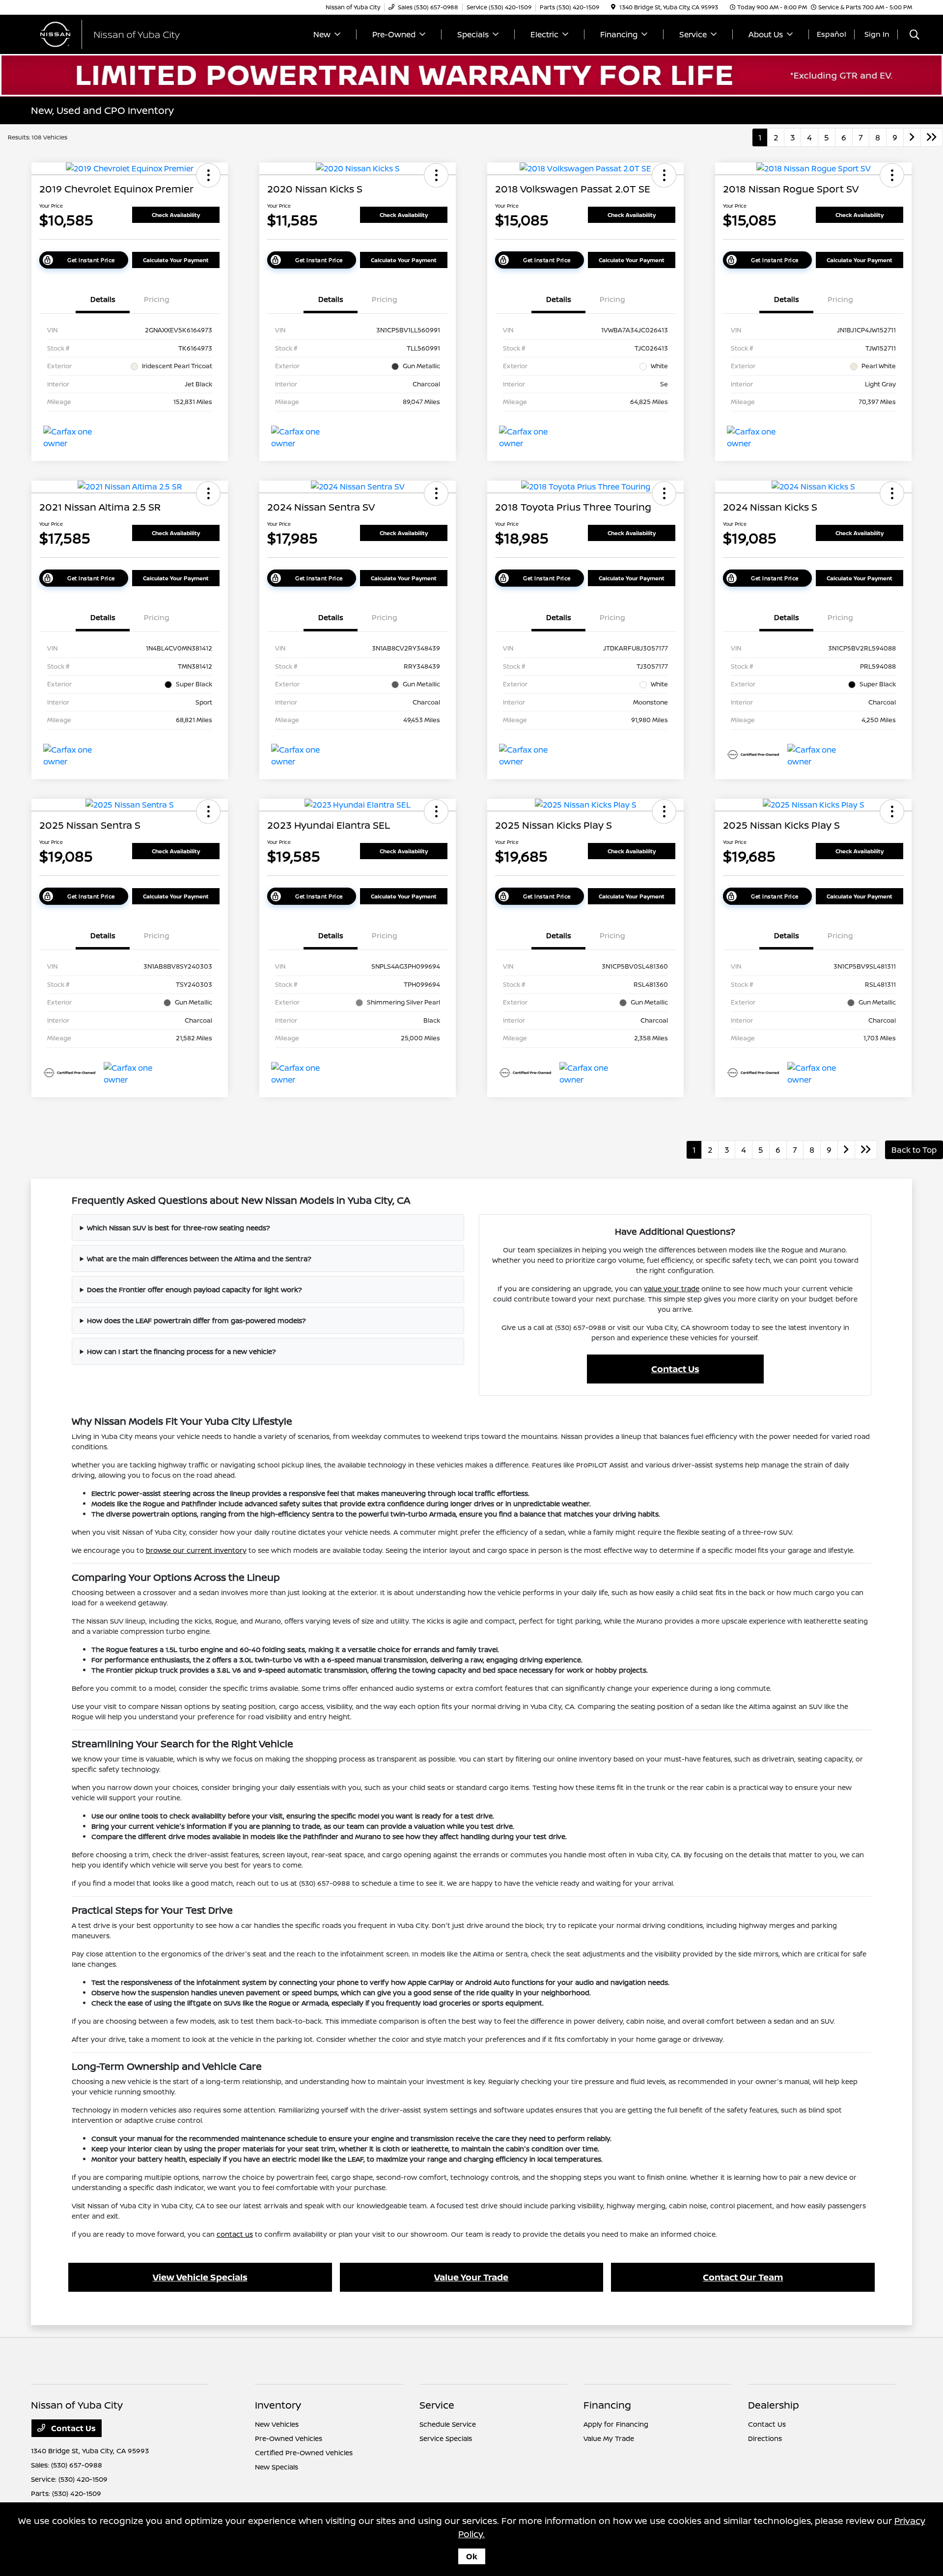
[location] (613, 7)
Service (437, 2405)
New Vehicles (277, 2424)
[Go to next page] (912, 137)
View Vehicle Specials (200, 2277)
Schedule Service (448, 2424)
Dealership (774, 2405)
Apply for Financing (616, 2424)
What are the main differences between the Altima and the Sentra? (199, 1259)
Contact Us (675, 1369)
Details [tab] (103, 299)
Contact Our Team (743, 2277)
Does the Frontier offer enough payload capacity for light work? (194, 1289)
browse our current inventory (196, 1550)
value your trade (672, 1288)
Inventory (278, 2405)
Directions (765, 2438)
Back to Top (914, 1150)
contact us (235, 2234)
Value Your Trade (471, 2277)
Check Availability (176, 215)
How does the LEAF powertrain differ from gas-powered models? (196, 1320)
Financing (607, 2405)
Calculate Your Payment (176, 260)
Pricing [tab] (157, 299)
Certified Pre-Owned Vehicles (304, 2453)
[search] (915, 36)
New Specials (277, 2467)
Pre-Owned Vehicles (289, 2438)
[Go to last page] (932, 137)
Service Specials (446, 2438)
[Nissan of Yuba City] (115, 33)
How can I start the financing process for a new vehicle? (181, 1351)
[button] (208, 175)
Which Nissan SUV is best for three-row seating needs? (179, 1228)
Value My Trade (609, 2438)
